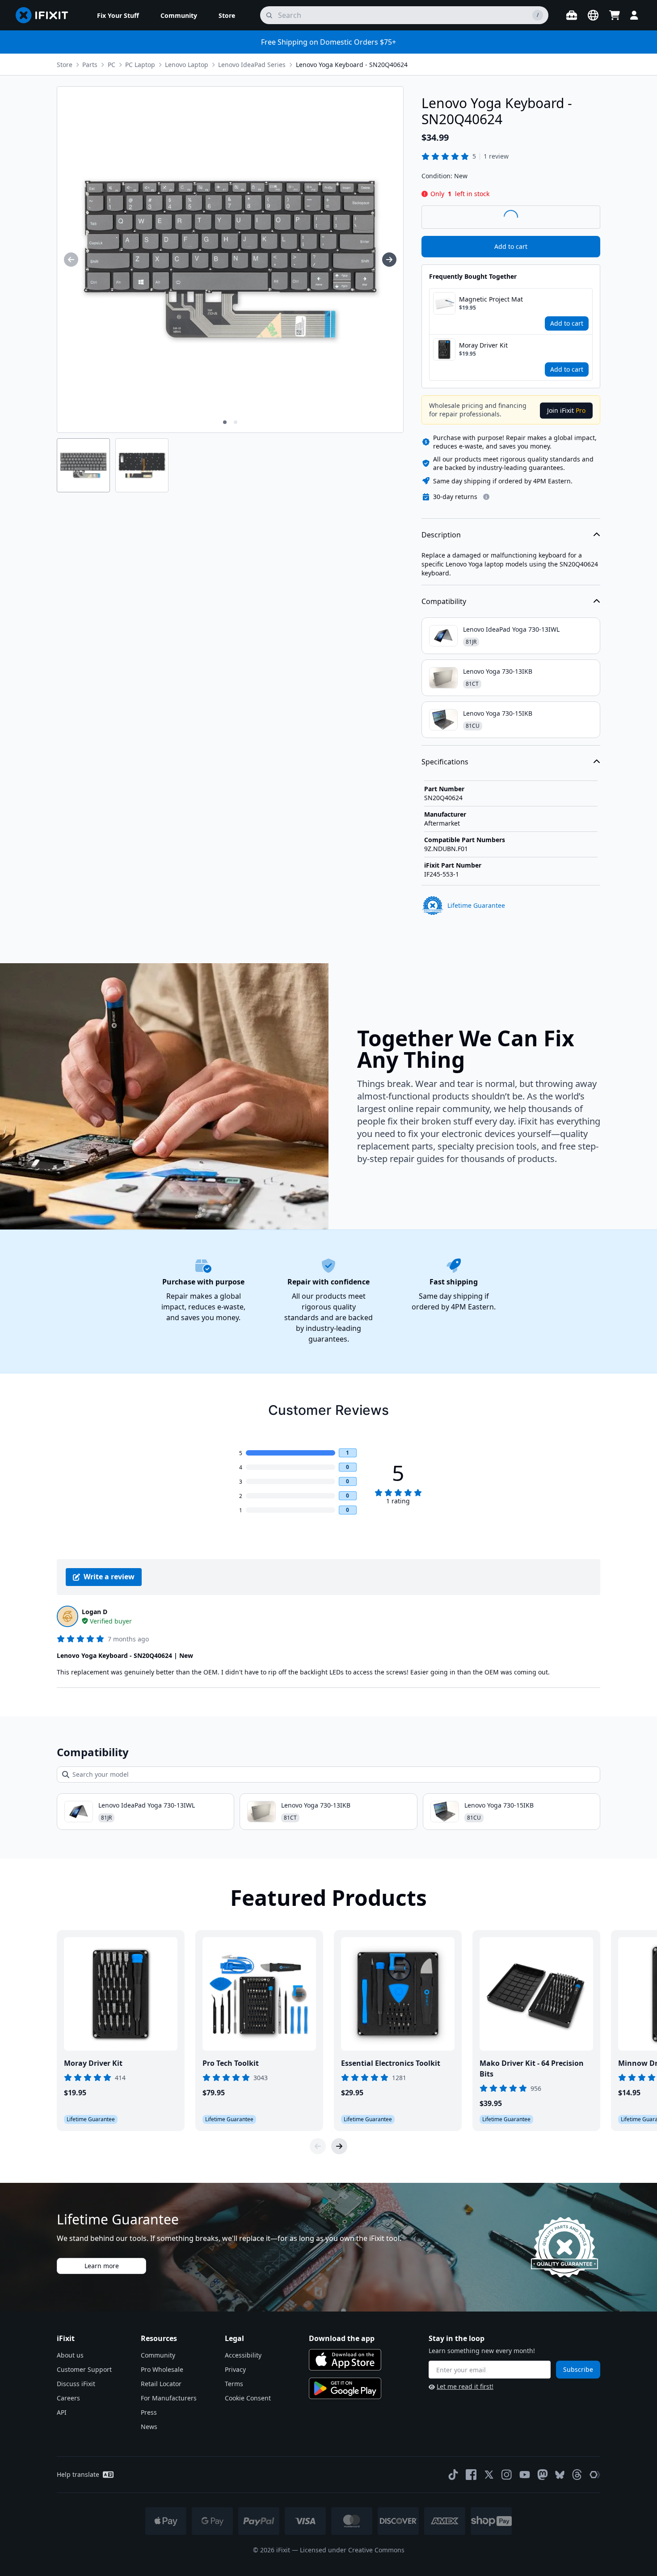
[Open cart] (615, 15)
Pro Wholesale (162, 2369)
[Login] (634, 15)
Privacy (235, 2369)
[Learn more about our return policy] (486, 497)
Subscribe (578, 2369)
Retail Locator (161, 2384)
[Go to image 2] (236, 422)
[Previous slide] (318, 2146)
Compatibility (444, 601)
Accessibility (243, 2355)
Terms (234, 2384)
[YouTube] (525, 2475)
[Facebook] (471, 2475)
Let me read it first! (465, 2386)
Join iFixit (566, 410)
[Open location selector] (593, 15)
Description (441, 535)
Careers (68, 2398)
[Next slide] (339, 2146)
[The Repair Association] (595, 2475)
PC (112, 65)
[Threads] (577, 2475)
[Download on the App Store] (345, 2360)
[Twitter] (489, 2475)
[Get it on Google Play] (345, 2388)
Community (158, 2355)
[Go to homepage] (46, 15)
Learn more (102, 2266)
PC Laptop (140, 65)
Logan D (95, 1612)
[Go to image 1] (225, 422)
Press (149, 2412)
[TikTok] (453, 2475)
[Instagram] (507, 2475)
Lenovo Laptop (187, 65)
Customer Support (84, 2369)
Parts (90, 65)
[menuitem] (118, 15)
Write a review (109, 1577)
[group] (71, 260)
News (149, 2427)
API (62, 2412)
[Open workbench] (572, 15)
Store (65, 65)
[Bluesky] (560, 2475)
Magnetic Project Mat (491, 299)
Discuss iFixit (76, 2384)
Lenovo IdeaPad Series (252, 65)
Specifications (445, 762)
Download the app (342, 2338)
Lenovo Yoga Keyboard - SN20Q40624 (352, 65)
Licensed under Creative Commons (352, 2550)
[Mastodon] (543, 2475)
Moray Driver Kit (483, 345)
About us (70, 2355)
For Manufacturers (169, 2398)
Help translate (78, 2474)
